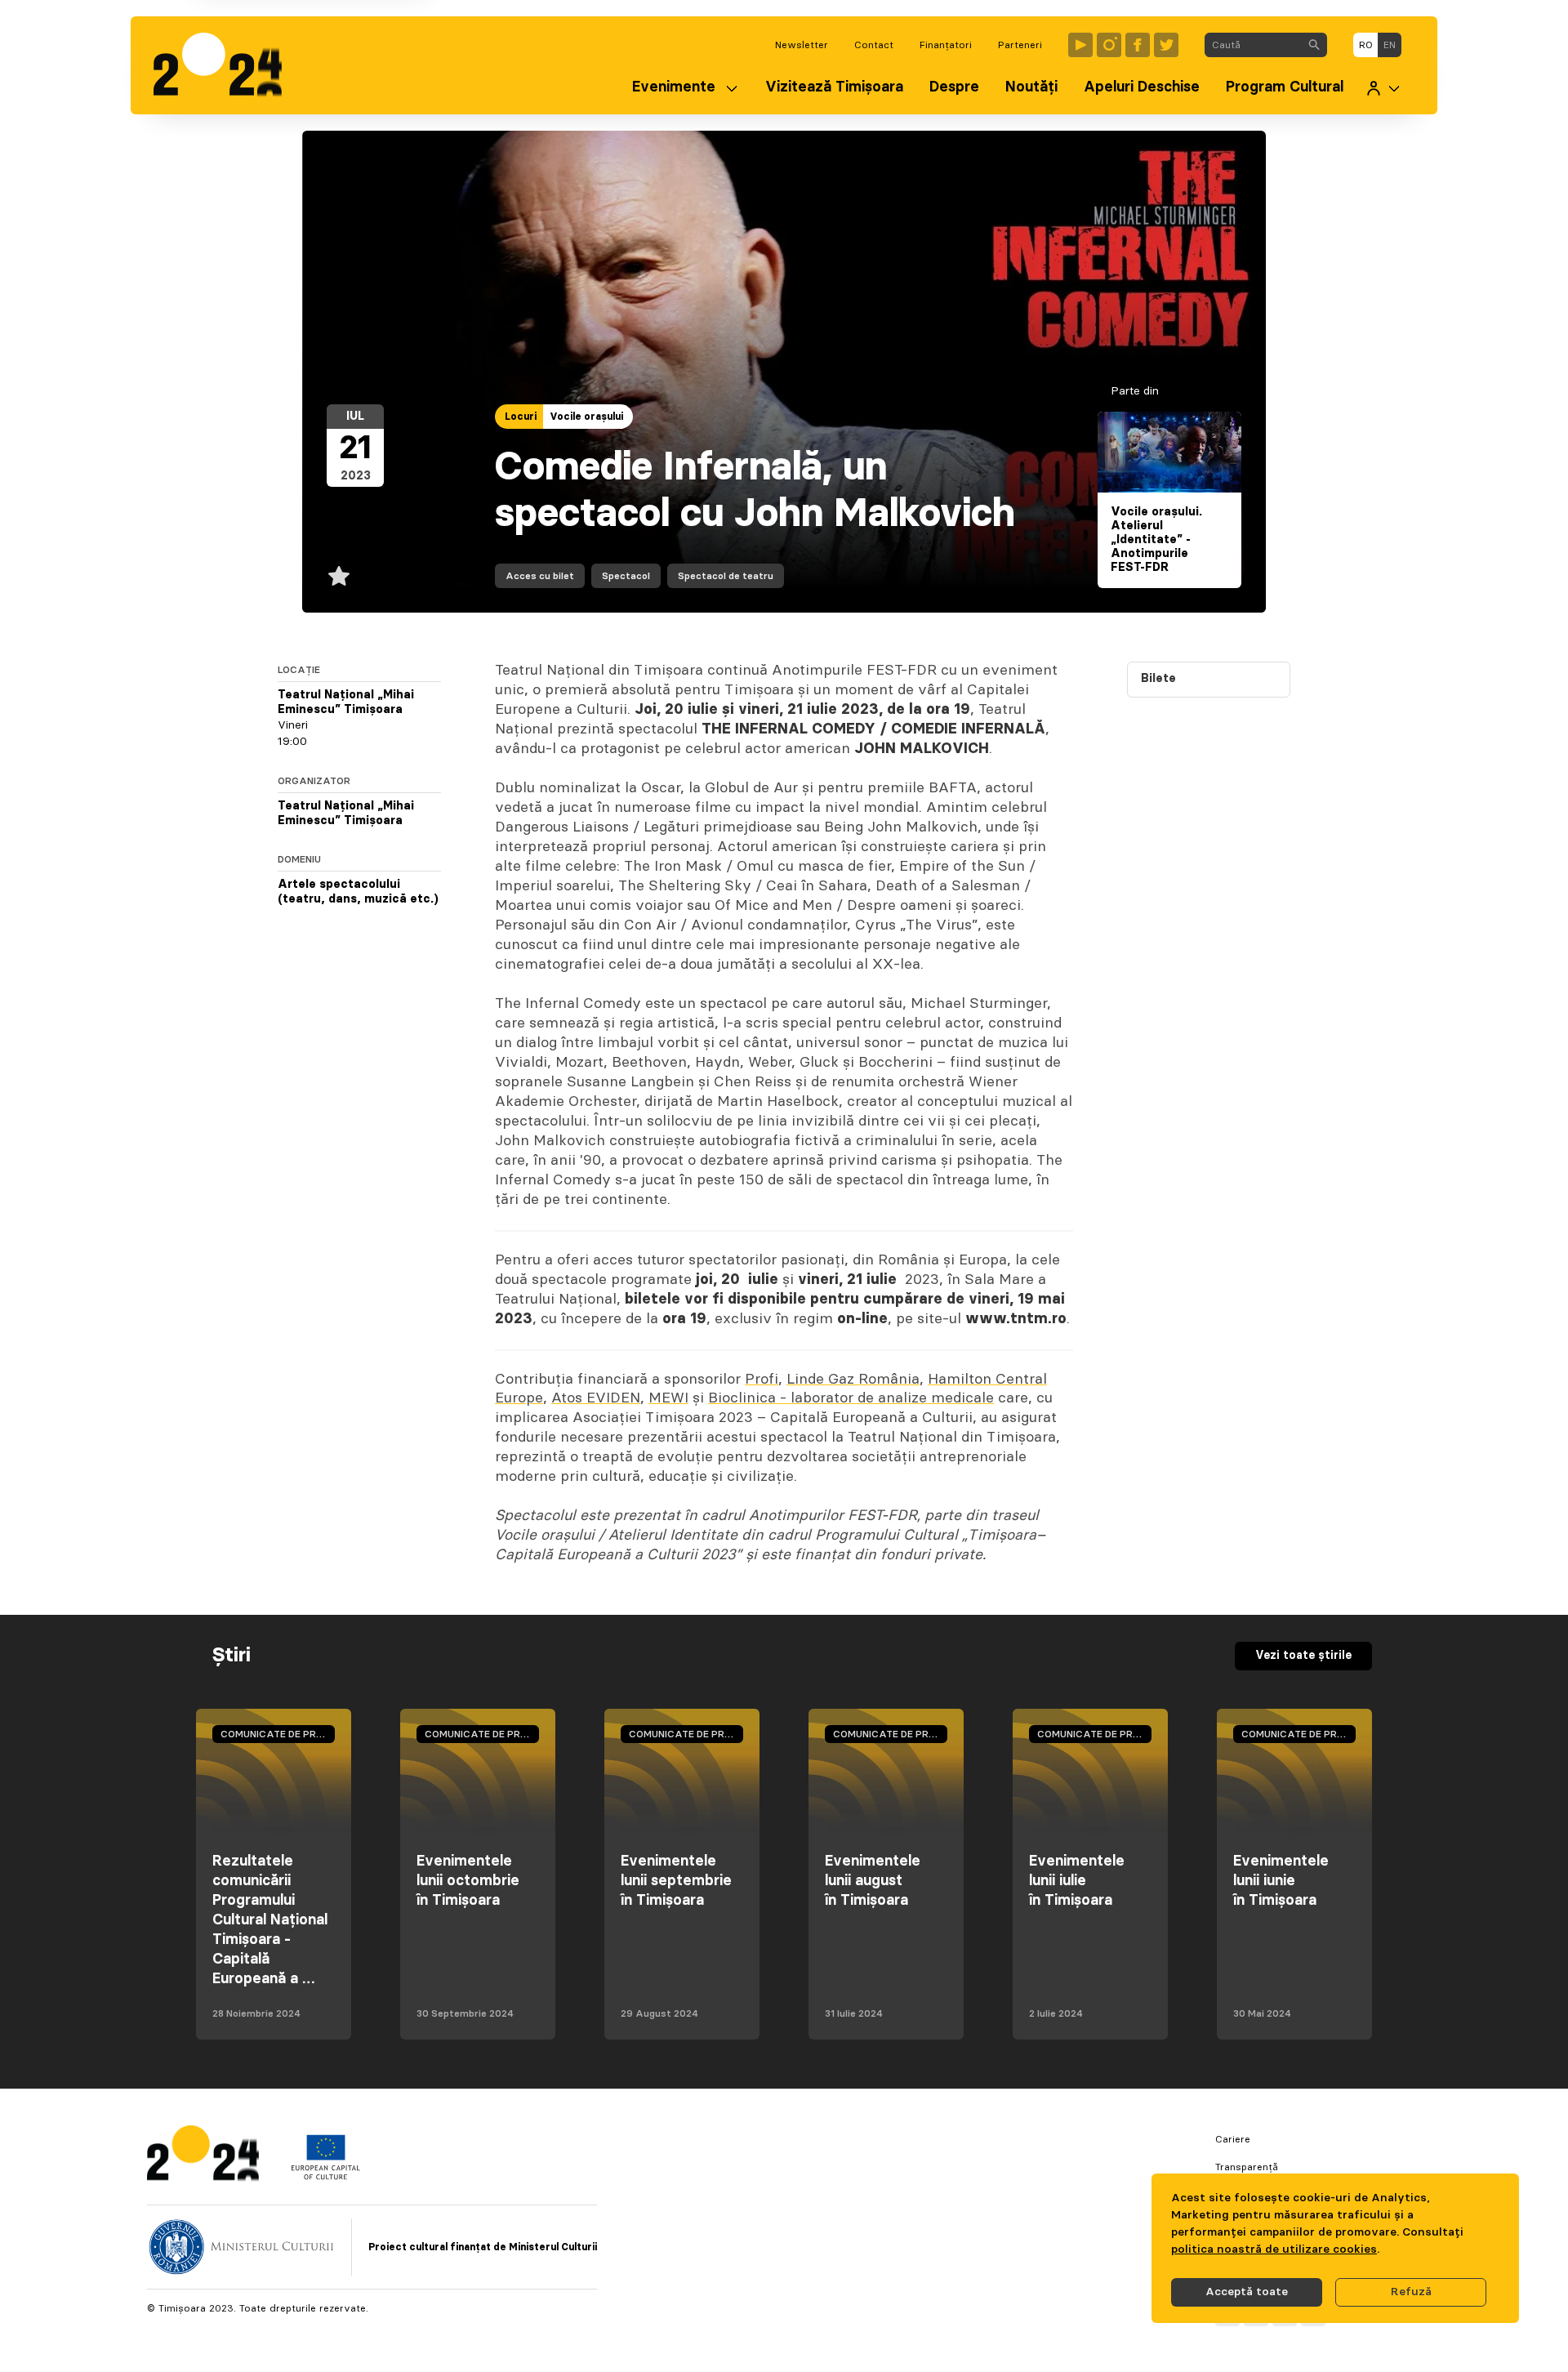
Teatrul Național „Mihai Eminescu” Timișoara (346, 702)
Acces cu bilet (540, 576)
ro (1366, 45)
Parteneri (1020, 45)
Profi (762, 1380)
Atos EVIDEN (596, 1398)
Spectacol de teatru (726, 576)
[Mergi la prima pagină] (226, 65)
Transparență (1247, 2167)
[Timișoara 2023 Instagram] (1109, 45)
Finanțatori (946, 45)
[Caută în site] (1314, 45)
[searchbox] (1253, 45)
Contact (874, 45)
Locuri (521, 417)
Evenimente (674, 87)
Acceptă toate (1247, 2292)
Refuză (1411, 2292)
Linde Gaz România (853, 1380)
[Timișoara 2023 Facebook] (1138, 45)
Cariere (1233, 2139)
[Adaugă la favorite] (339, 576)
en (1390, 45)
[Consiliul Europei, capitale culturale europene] (325, 2176)
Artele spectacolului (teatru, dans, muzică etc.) (358, 892)
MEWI (668, 1398)
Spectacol (626, 576)
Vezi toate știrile (1303, 1656)
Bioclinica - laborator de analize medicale (851, 1398)
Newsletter (802, 45)
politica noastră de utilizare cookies (1274, 2249)
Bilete (1158, 679)
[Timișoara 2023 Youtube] (1080, 45)
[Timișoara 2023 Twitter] (1166, 45)
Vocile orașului (586, 417)
